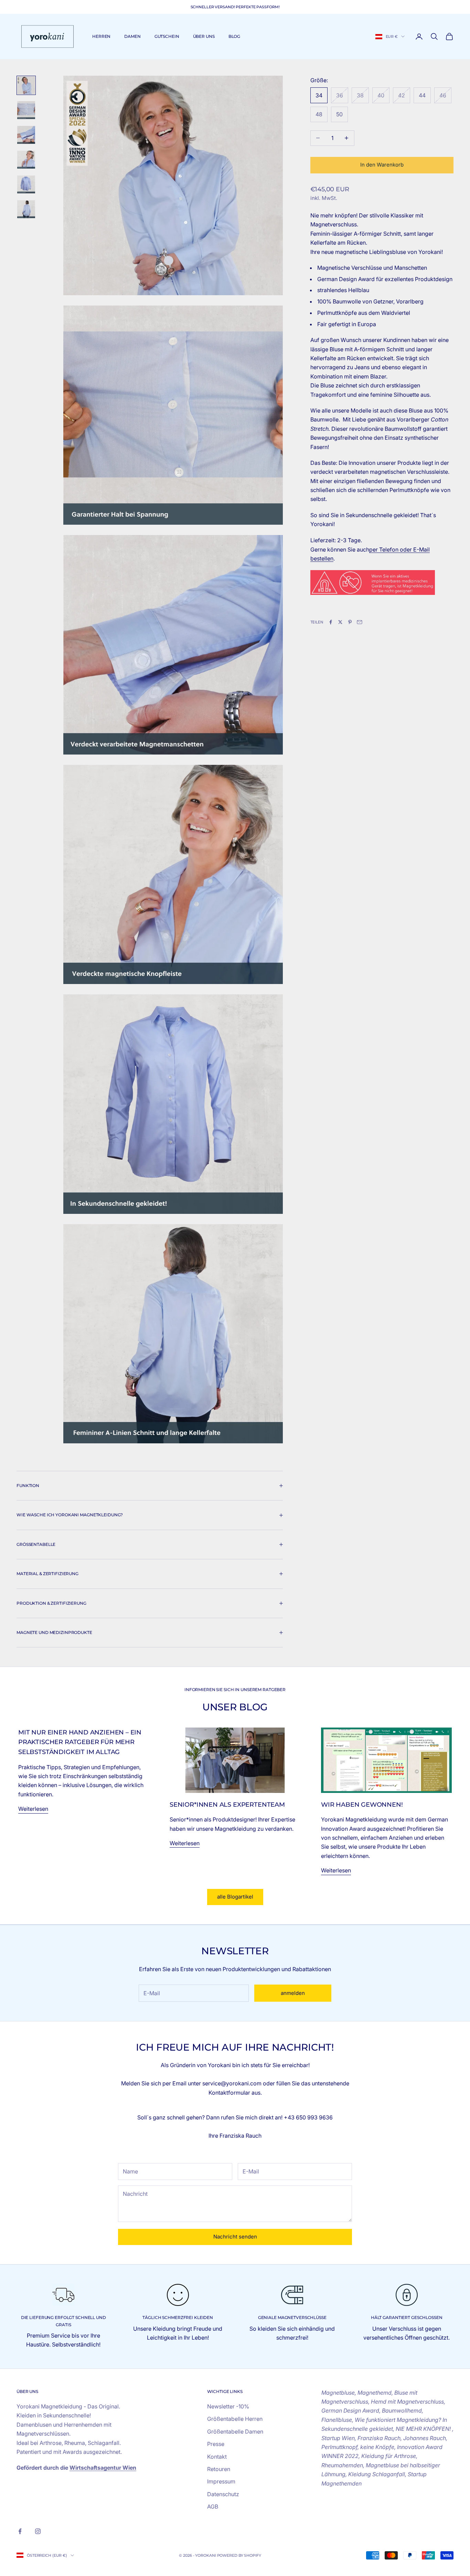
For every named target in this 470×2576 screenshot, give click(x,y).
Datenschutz (223, 2494)
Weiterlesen (33, 1809)
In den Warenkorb (382, 165)
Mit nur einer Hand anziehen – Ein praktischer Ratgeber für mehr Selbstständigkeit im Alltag (80, 1742)
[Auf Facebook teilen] (331, 622)
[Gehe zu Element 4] (26, 160)
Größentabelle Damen (235, 2431)
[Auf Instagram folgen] (38, 2531)
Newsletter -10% (228, 2406)
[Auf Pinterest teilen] (350, 622)
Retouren (219, 2469)
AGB (213, 2506)
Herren (101, 36)
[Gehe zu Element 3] (26, 135)
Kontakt (217, 2457)
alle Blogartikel (235, 1897)
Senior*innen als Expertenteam (227, 1805)
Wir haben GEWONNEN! (362, 1805)
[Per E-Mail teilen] (360, 622)
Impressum (221, 2481)
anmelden (293, 1993)
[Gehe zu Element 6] (26, 209)
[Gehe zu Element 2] (26, 110)
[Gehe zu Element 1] (26, 85)
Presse (216, 2444)
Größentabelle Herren (235, 2419)
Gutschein (167, 36)
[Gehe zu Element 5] (26, 184)
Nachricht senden (235, 2237)
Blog (234, 36)
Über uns (204, 36)
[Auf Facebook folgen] (20, 2531)
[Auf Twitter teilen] (340, 622)
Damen (132, 36)
